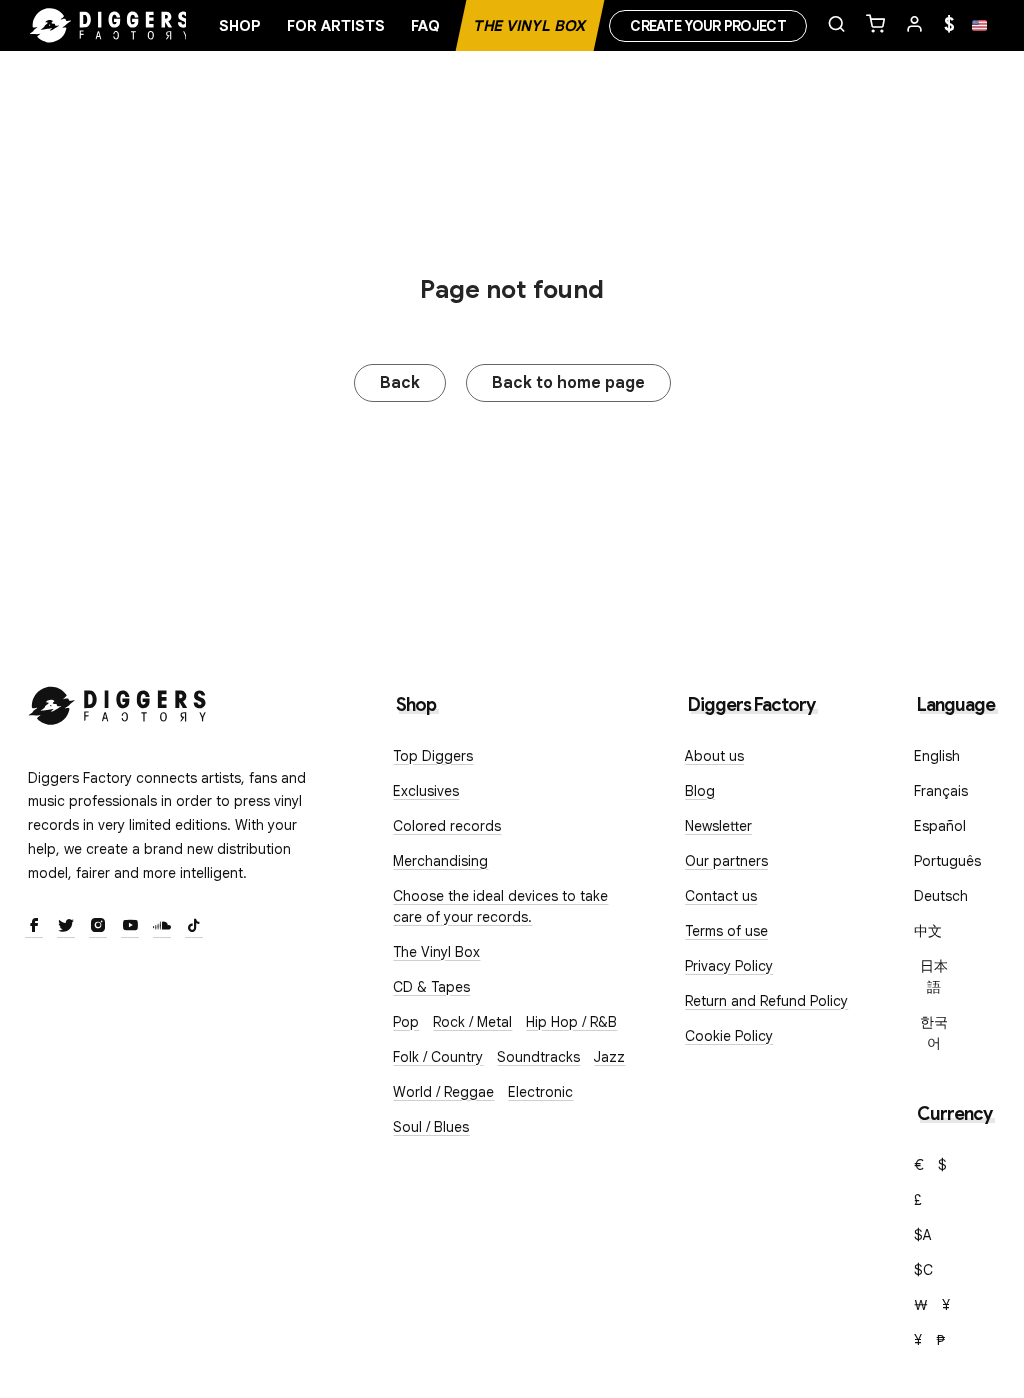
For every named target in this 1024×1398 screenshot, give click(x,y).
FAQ (425, 26)
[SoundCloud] (162, 927)
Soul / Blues (431, 1127)
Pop (406, 1022)
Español (940, 826)
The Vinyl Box (530, 26)
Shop (240, 26)
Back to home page (568, 383)
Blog (700, 791)
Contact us (721, 896)
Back (400, 383)
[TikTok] (194, 927)
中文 (928, 931)
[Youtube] (130, 927)
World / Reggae (443, 1092)
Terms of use (726, 931)
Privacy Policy (729, 966)
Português (947, 861)
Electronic (540, 1092)
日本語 (934, 976)
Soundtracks (538, 1057)
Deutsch (941, 896)
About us (714, 756)
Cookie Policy (729, 1036)
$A (923, 1235)
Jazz (609, 1057)
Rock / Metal (472, 1022)
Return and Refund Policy (766, 1001)
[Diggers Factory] (118, 701)
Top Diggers (433, 756)
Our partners (726, 861)
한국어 (934, 1032)
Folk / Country (438, 1057)
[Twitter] (66, 927)
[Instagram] (98, 927)
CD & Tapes (431, 987)
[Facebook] (34, 927)
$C (923, 1270)
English (937, 756)
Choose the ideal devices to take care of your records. (500, 906)
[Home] (110, 26)
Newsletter (718, 826)
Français (941, 791)
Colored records (447, 826)
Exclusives (426, 791)
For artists (336, 26)
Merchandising (440, 861)
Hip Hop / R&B (571, 1022)
